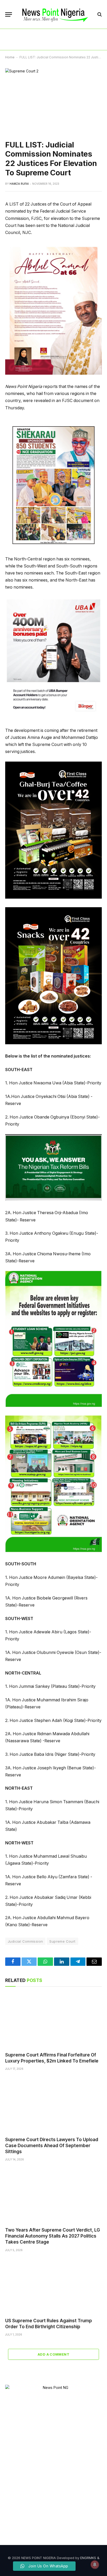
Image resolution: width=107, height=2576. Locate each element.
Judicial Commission (25, 1941)
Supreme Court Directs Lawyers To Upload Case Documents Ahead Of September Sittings (52, 2146)
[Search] (99, 14)
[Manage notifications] (95, 2565)
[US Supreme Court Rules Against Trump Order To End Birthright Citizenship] (53, 2286)
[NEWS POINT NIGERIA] (55, 14)
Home (10, 57)
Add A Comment (53, 2354)
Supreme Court (62, 1941)
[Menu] (9, 14)
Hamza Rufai (19, 184)
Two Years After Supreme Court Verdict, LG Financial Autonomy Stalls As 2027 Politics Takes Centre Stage (53, 2236)
